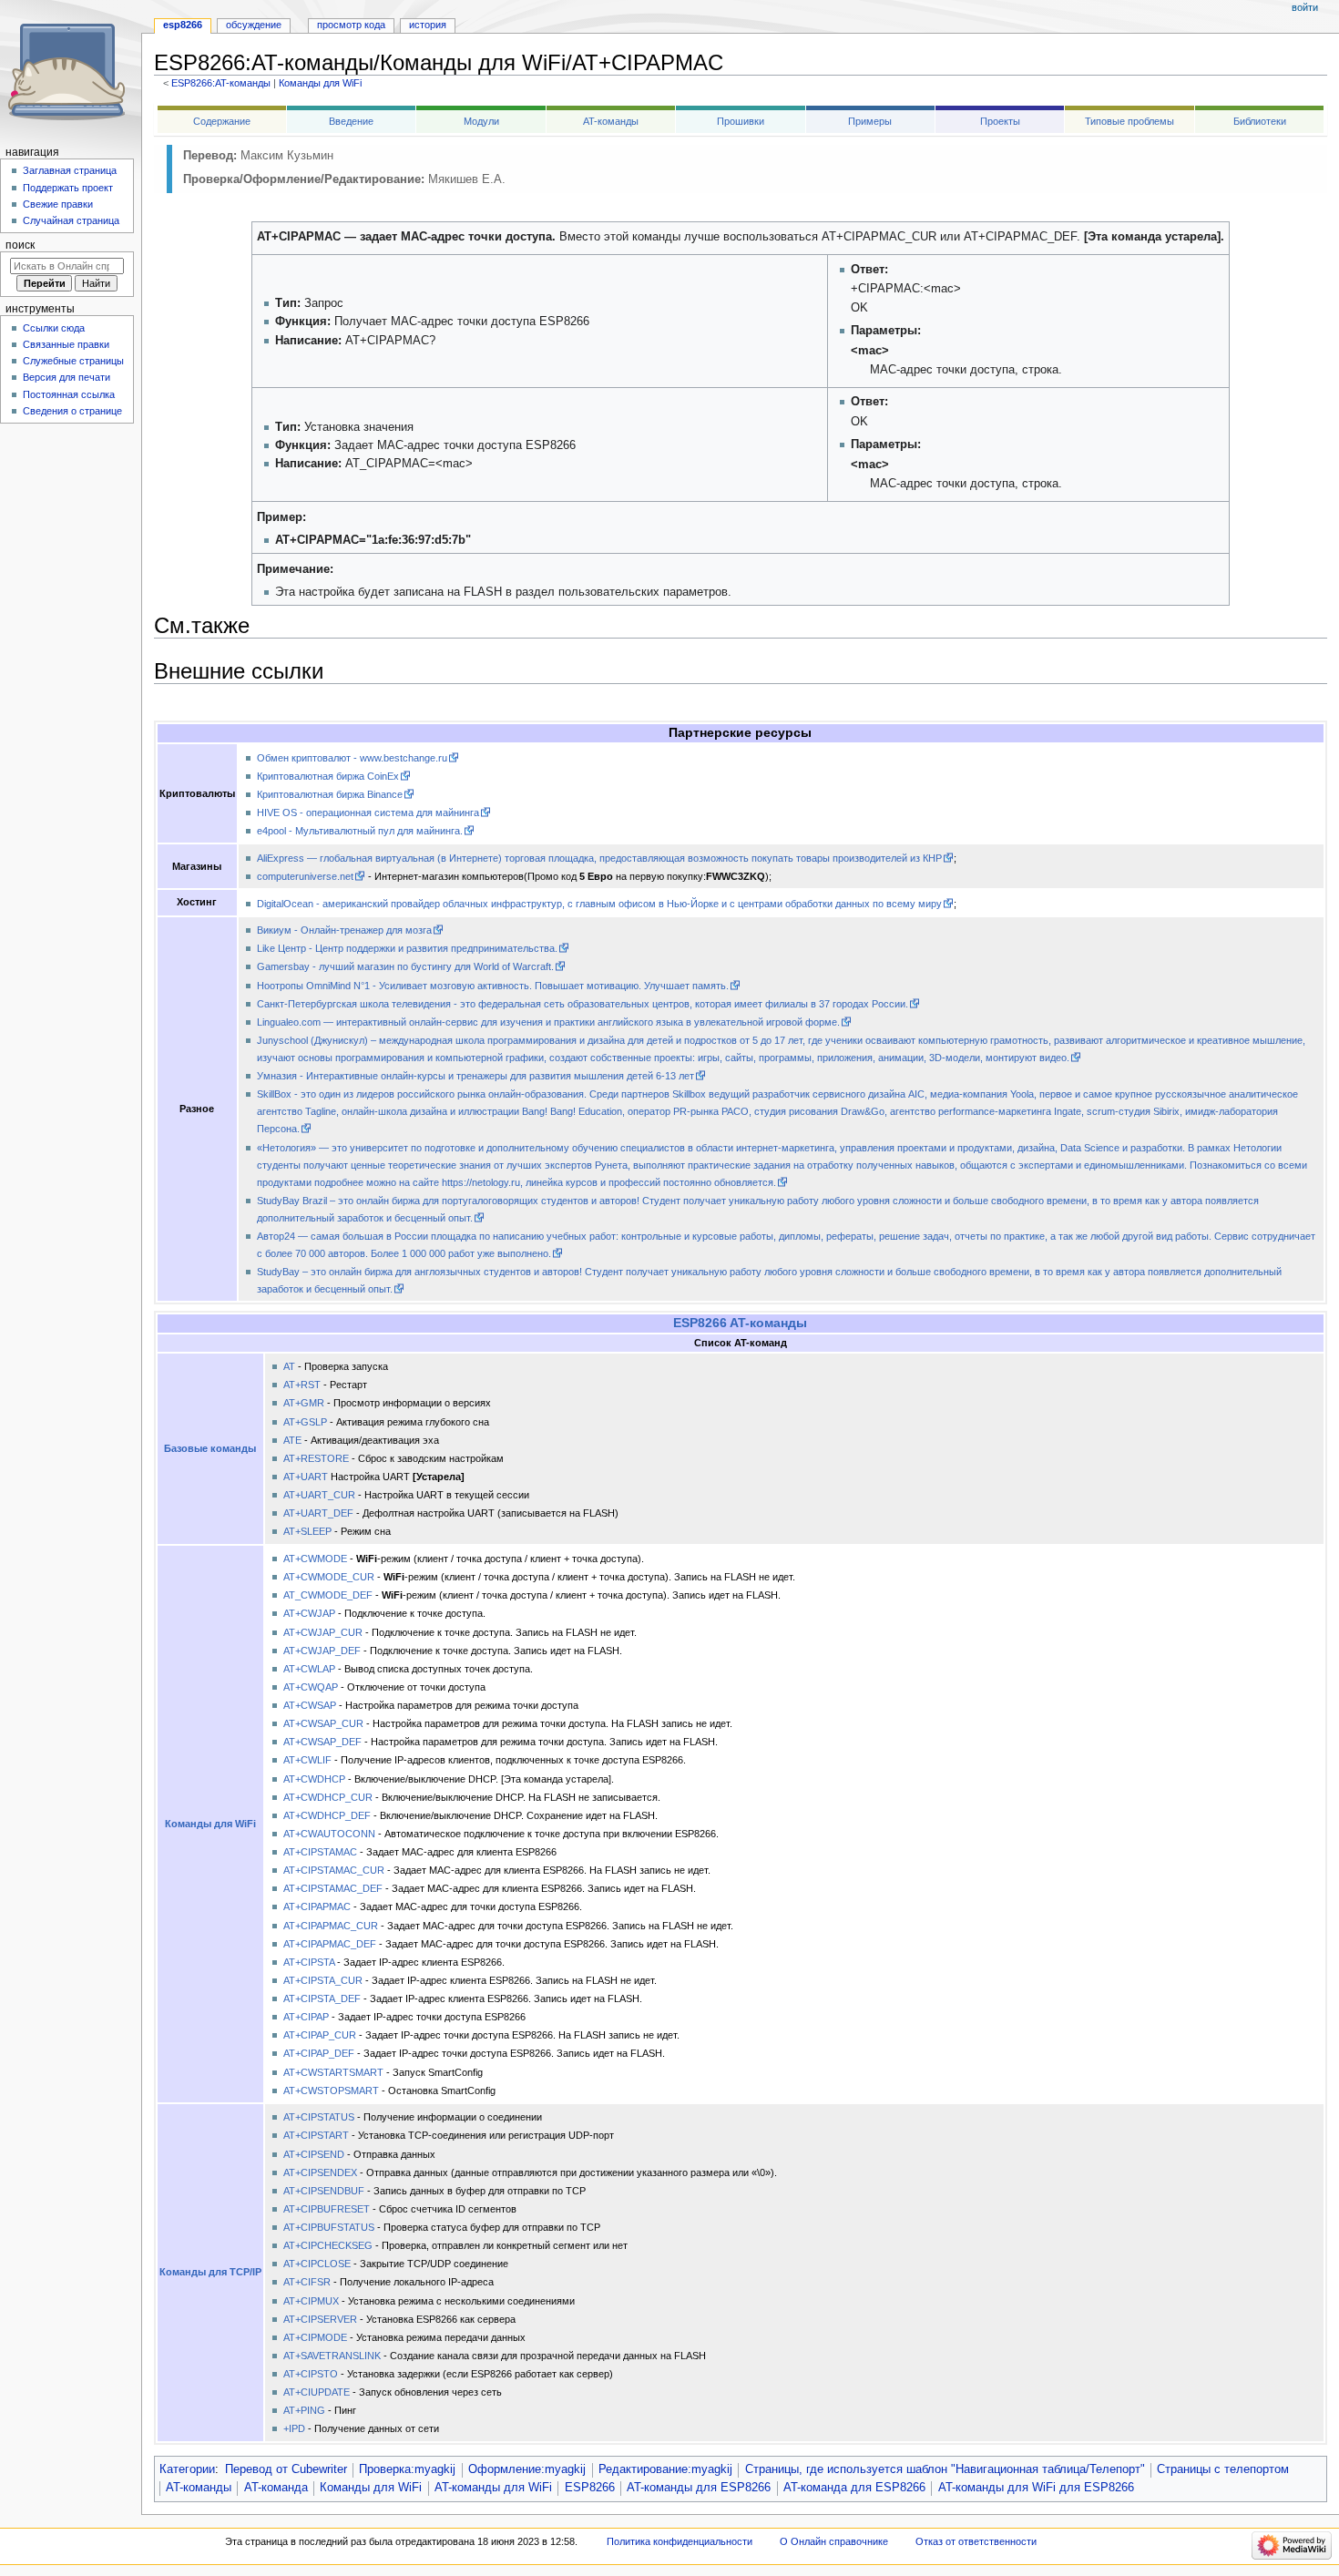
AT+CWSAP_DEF (322, 1742)
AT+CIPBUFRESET (327, 2209)
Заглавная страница (70, 170)
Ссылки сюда (54, 328)
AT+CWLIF (307, 1760)
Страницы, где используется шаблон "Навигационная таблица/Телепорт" (945, 2469)
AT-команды (611, 121)
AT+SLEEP (307, 1531)
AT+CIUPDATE (317, 2392)
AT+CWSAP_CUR (323, 1723)
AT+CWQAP (311, 1687)
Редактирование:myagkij (665, 2469)
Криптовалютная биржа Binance (330, 794)
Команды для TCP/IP (210, 2272)
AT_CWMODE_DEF (328, 1595)
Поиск (20, 245)
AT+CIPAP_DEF (319, 2053)
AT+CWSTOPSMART (331, 2090)
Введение (351, 121)
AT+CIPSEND (314, 2154)
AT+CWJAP (309, 1613)
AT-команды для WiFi (493, 2488)
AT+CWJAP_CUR (323, 1632)
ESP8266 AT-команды (740, 1323)
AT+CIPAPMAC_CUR (331, 1926)
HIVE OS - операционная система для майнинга (368, 813)
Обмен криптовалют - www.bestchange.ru (352, 758)
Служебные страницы (73, 361)
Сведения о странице (72, 411)
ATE (292, 1440)
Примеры (870, 121)
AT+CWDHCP (314, 1779)
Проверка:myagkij (407, 2469)
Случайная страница (71, 220)
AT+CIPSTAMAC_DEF (333, 1888)
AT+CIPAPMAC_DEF (330, 1944)
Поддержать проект (68, 188)
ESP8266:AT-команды (221, 83)
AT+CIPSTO (311, 2374)
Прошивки (741, 121)
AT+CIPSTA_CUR (323, 1980)
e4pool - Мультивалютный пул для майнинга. (360, 831)
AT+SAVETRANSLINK (332, 2356)
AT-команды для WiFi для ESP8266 (1036, 2488)
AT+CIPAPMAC (317, 1906)
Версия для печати (66, 377)
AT (289, 1366)
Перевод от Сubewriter (286, 2469)
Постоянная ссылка (69, 394)
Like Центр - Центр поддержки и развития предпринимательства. (407, 948)
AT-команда (276, 2488)
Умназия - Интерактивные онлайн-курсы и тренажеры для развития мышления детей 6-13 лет (475, 1076)
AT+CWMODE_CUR (329, 1577)
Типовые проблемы (1129, 121)
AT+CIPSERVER (320, 2319)
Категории (187, 2469)
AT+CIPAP (306, 2017)
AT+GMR (304, 1403)
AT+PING (304, 2410)
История (428, 25)
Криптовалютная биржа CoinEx (328, 776)
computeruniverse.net (305, 876)
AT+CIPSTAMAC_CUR (334, 1870)
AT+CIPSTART (316, 2135)
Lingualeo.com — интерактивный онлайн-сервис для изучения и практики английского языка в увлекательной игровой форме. (548, 1022)
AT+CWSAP (310, 1705)
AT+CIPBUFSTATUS (329, 2227)
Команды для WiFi (320, 83)
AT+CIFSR (307, 2282)
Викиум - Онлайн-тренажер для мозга (344, 930)
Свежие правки (58, 204)
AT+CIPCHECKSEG (328, 2245)
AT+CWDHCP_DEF (327, 1815)
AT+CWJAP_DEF (322, 1651)
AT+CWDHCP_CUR (328, 1797)
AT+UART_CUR (319, 1495)
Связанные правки (66, 344)
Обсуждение (254, 25)
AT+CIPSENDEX (320, 2172)
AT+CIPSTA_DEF (322, 1998)
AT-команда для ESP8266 (854, 2488)
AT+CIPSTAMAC (320, 1852)
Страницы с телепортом (1223, 2469)
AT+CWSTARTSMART (333, 2072)
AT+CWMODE (315, 1559)
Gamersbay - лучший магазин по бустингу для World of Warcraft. (405, 966)
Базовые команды (210, 1448)
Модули (481, 121)
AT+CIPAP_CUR (320, 2035)
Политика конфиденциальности (680, 2541)
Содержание (222, 121)
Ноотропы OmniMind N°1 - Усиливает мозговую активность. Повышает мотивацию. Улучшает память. (493, 986)
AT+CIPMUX (311, 2301)
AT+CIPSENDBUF (324, 2191)
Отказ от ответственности (976, 2541)
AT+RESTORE (316, 1458)
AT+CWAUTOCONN (329, 1834)
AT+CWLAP (309, 1669)
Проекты (1000, 121)
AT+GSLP (305, 1422)
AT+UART (306, 1477)
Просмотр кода (351, 25)
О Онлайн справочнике (834, 2541)
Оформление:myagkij (527, 2469)
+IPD (294, 2428)
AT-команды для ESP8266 (699, 2488)
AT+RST (302, 1385)
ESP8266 (590, 2488)
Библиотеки (1260, 121)
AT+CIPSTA (309, 1962)
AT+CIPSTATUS (319, 2117)
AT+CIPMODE (315, 2337)
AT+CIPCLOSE (317, 2264)
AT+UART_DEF (318, 1513)
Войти (1305, 7)
